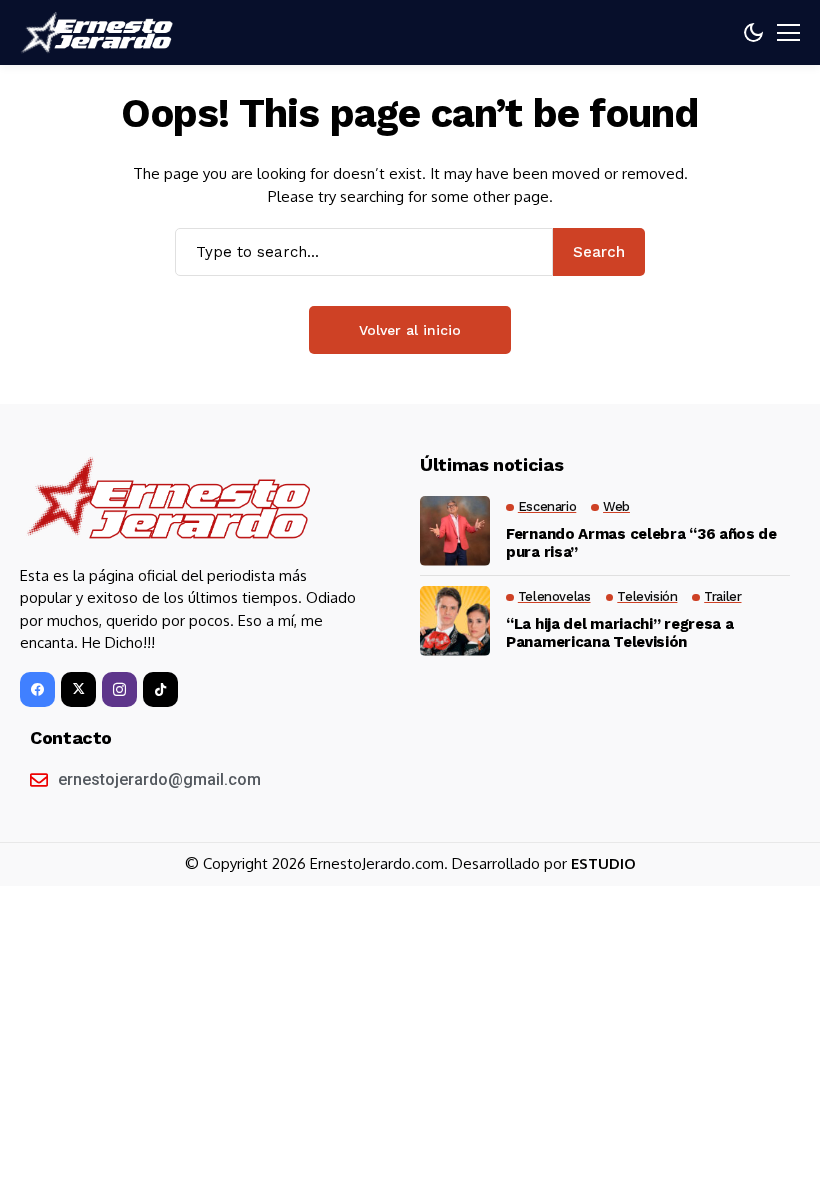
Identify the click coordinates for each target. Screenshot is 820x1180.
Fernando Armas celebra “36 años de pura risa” (641, 543)
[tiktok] (160, 689)
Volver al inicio (410, 330)
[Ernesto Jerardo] (100, 33)
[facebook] (37, 689)
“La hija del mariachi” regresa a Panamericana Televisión (619, 633)
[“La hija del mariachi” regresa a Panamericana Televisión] (455, 621)
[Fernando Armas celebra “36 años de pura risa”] (455, 531)
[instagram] (119, 689)
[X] (78, 689)
